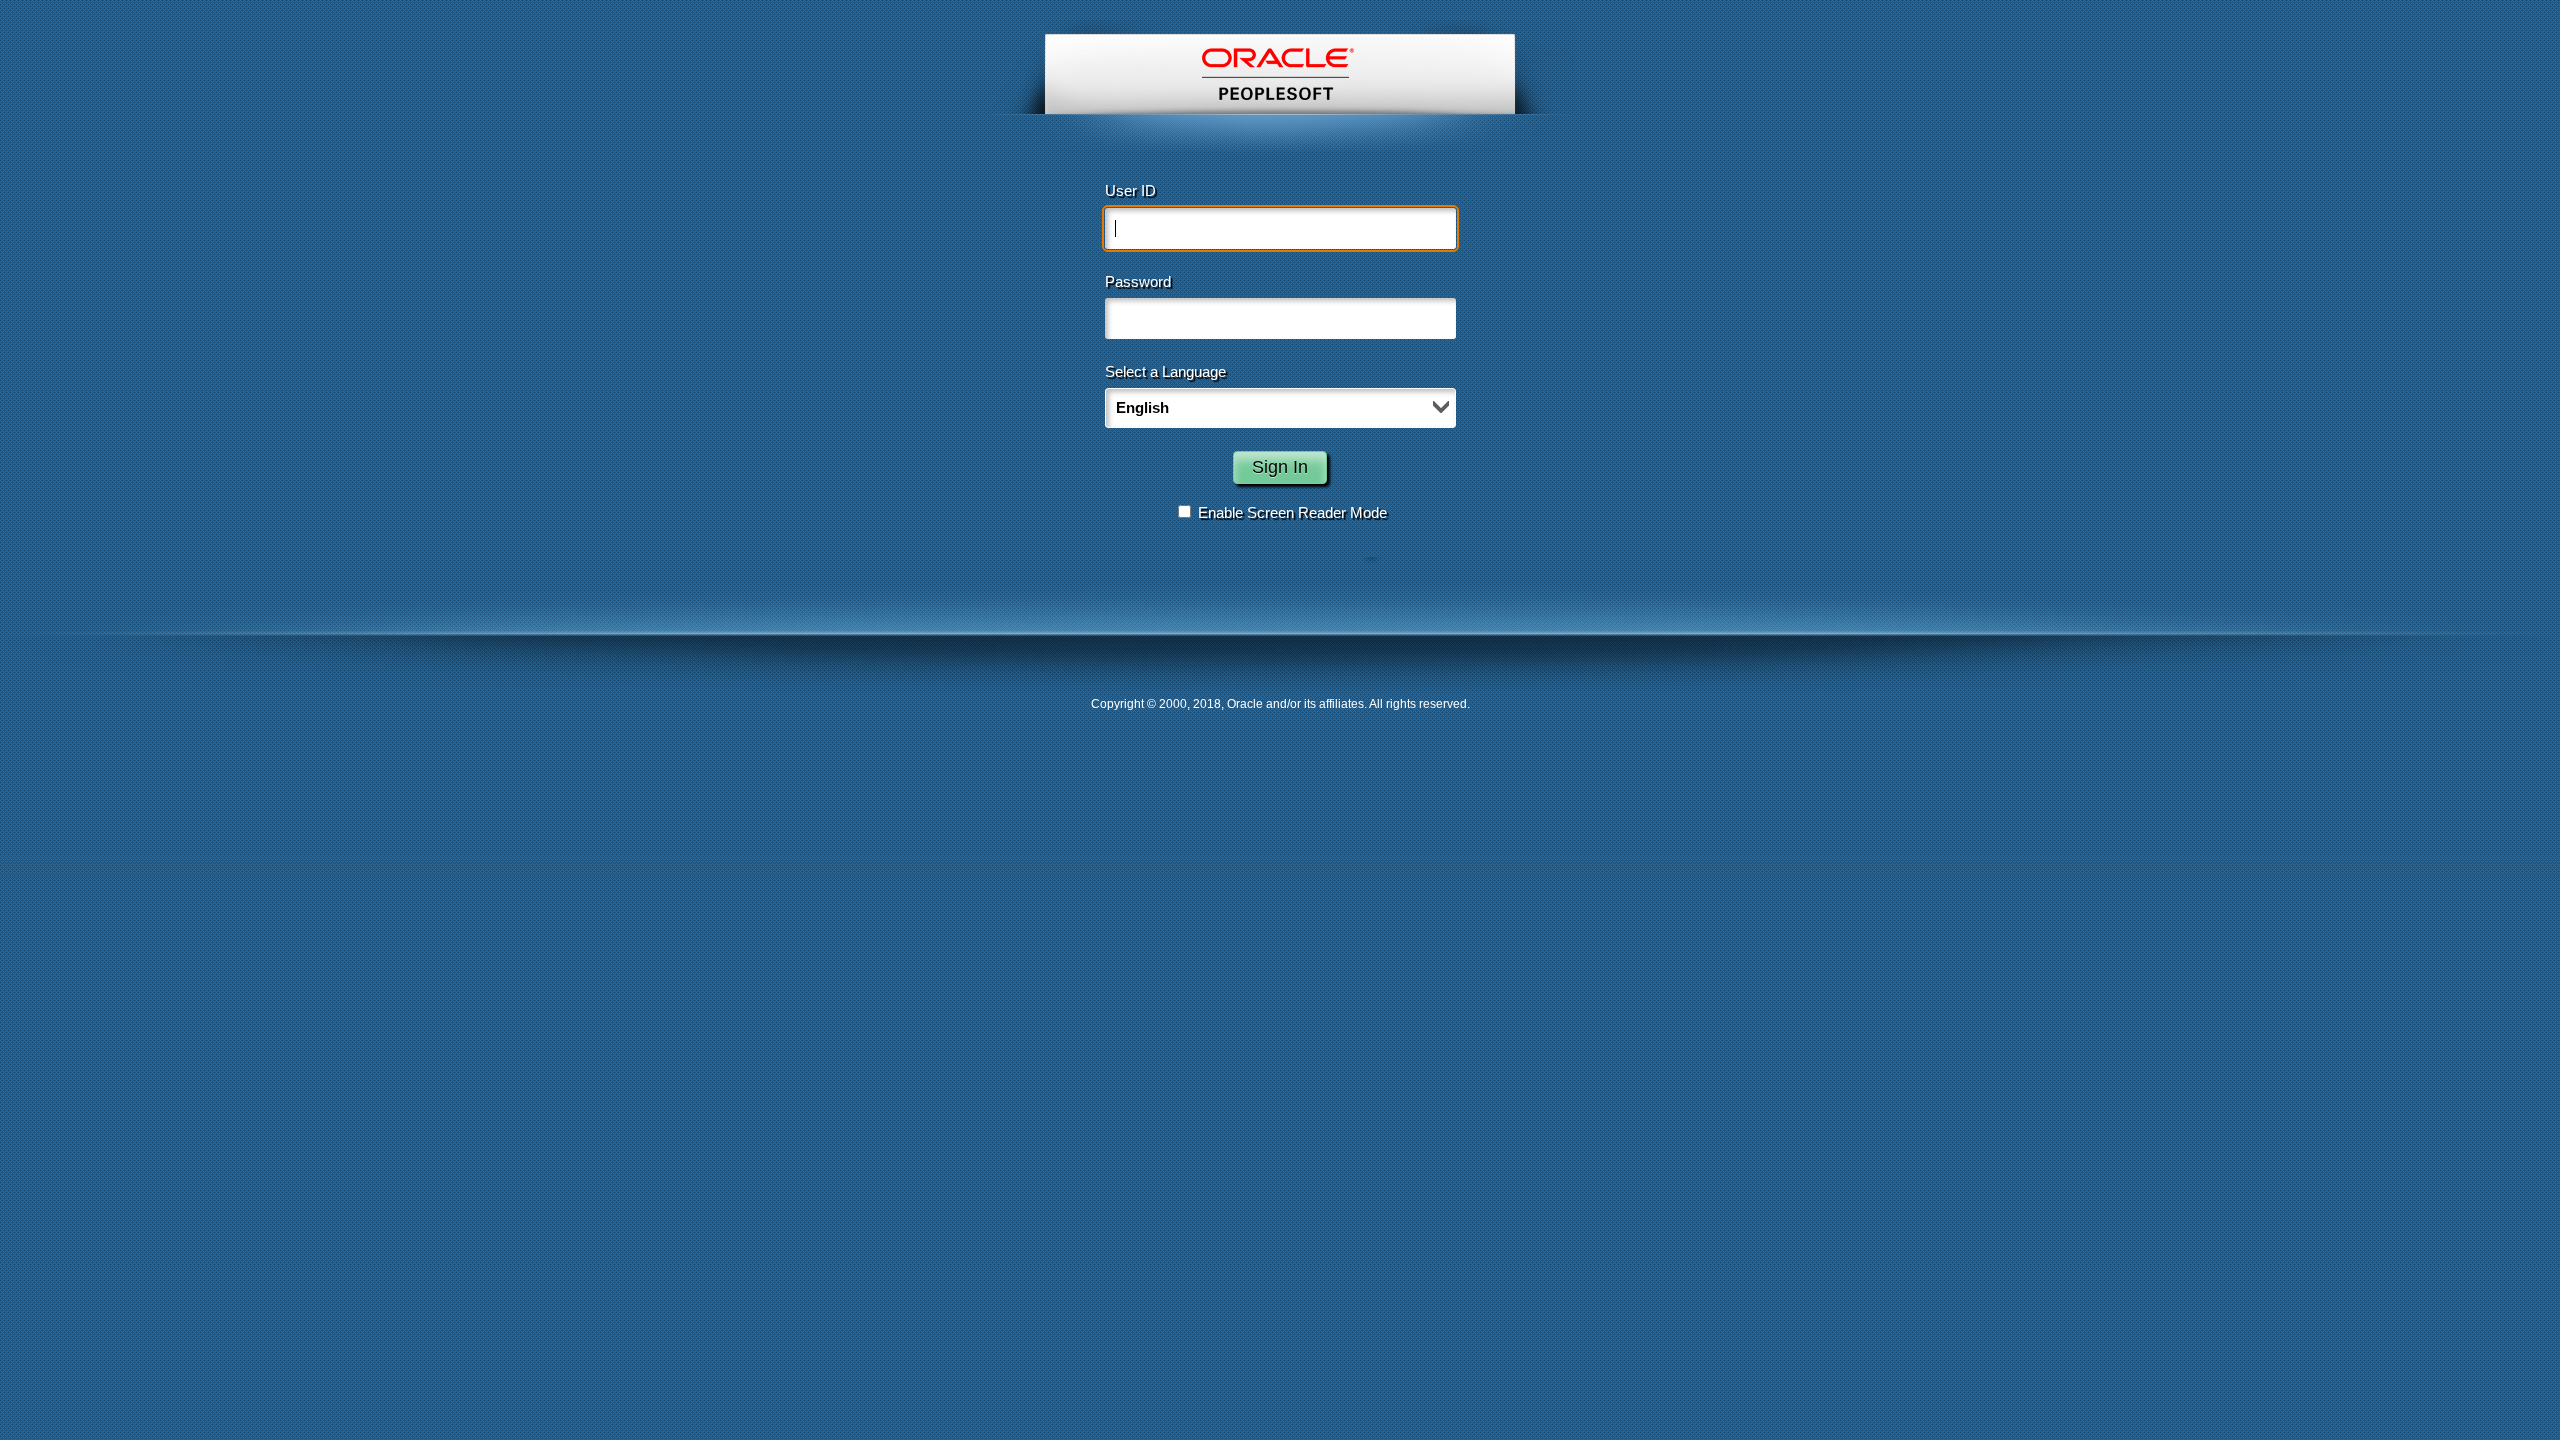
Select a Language (1165, 371)
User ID (1130, 190)
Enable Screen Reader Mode (1292, 512)
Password (1138, 281)
